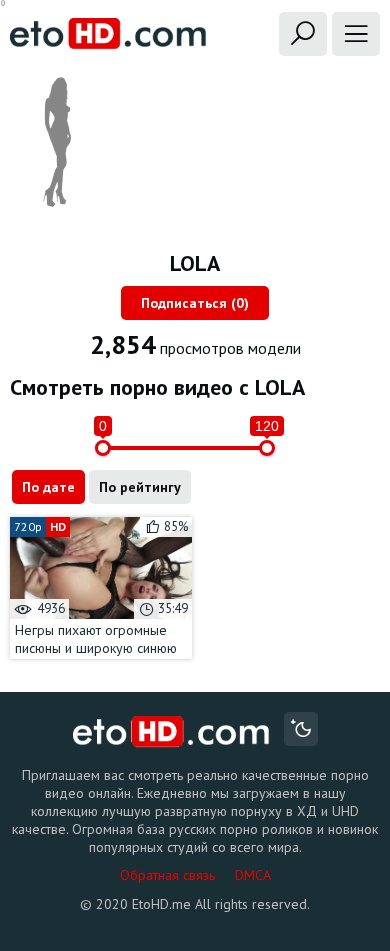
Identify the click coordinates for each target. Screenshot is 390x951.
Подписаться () (195, 303)
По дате (48, 487)
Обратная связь (167, 875)
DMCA (253, 875)
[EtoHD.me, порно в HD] (171, 731)
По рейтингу (140, 487)
